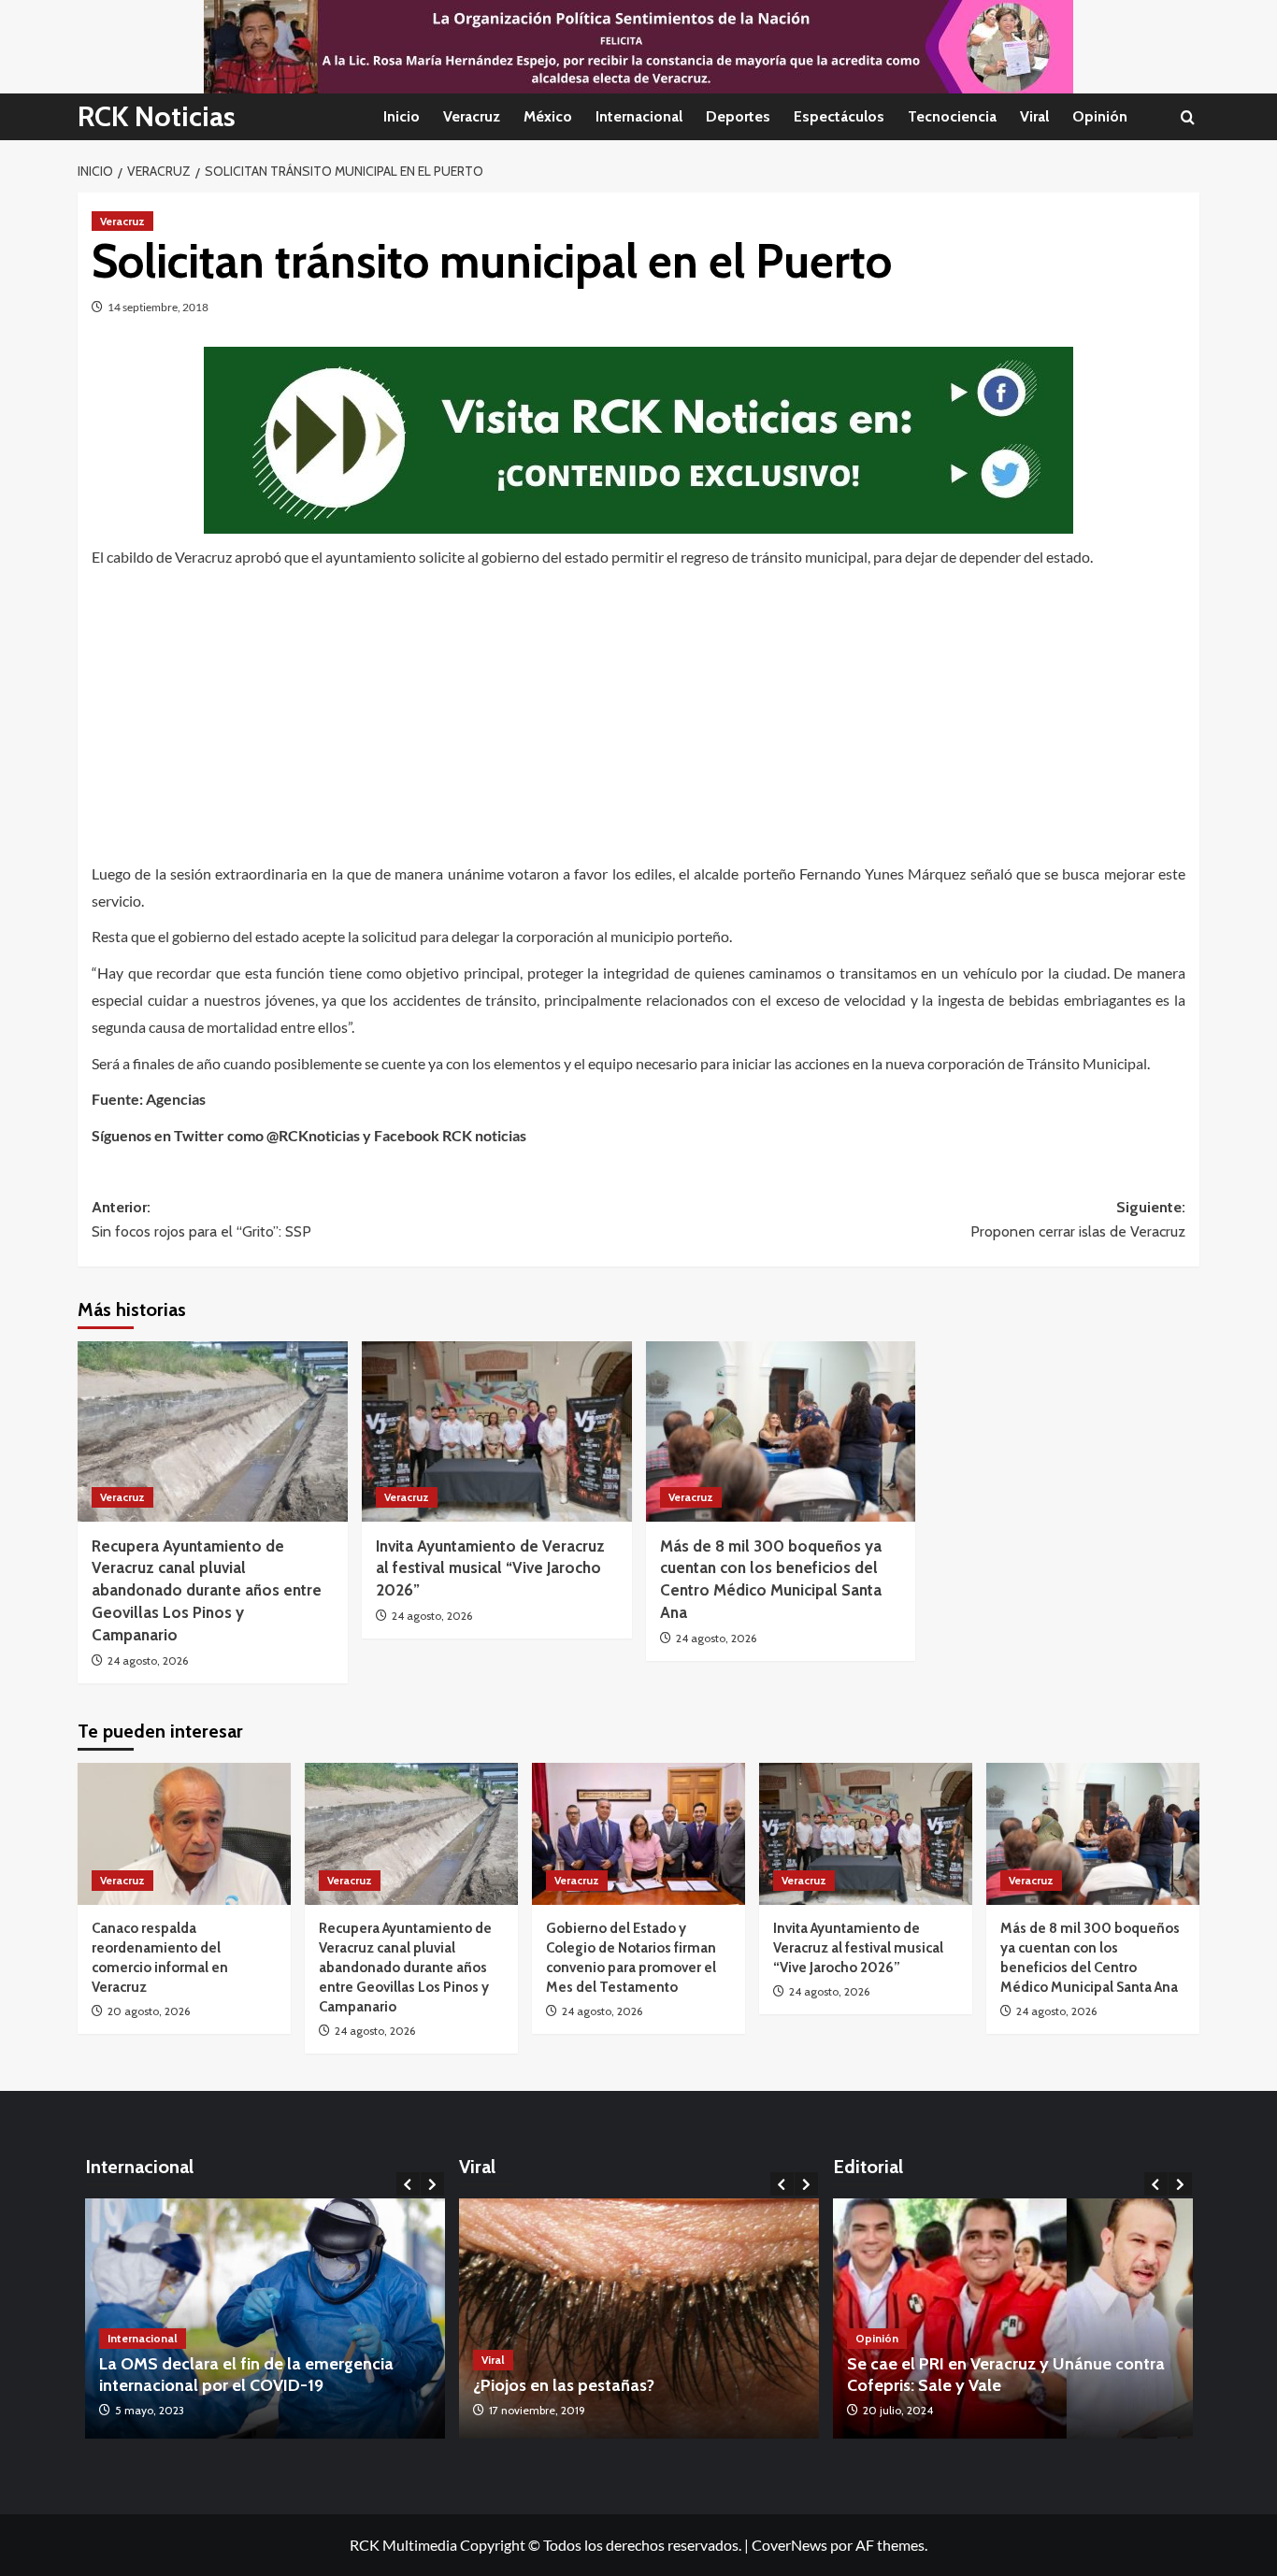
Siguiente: (1078, 1219)
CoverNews (789, 2545)
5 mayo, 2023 (150, 2410)
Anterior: (201, 1219)
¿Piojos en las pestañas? (564, 2385)
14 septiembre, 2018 (158, 307)
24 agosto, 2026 (148, 1660)
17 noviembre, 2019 (537, 2410)
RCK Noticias (157, 116)
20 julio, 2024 (898, 2410)
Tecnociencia (952, 116)
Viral (1034, 116)
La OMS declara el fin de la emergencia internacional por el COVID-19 (246, 2375)
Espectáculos (839, 116)
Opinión (1100, 116)
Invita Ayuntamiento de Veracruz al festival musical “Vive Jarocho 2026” (490, 1568)
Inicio (402, 116)
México (548, 116)
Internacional (639, 116)
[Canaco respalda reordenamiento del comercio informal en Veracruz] (184, 1834)
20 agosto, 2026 (149, 2011)
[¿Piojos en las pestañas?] (639, 2318)
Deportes (738, 116)
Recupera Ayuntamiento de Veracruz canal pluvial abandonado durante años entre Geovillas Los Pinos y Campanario (207, 1590)
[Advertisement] (638, 710)
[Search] (1188, 117)
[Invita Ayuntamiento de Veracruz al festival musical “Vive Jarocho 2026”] (497, 1431)
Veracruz (472, 116)
